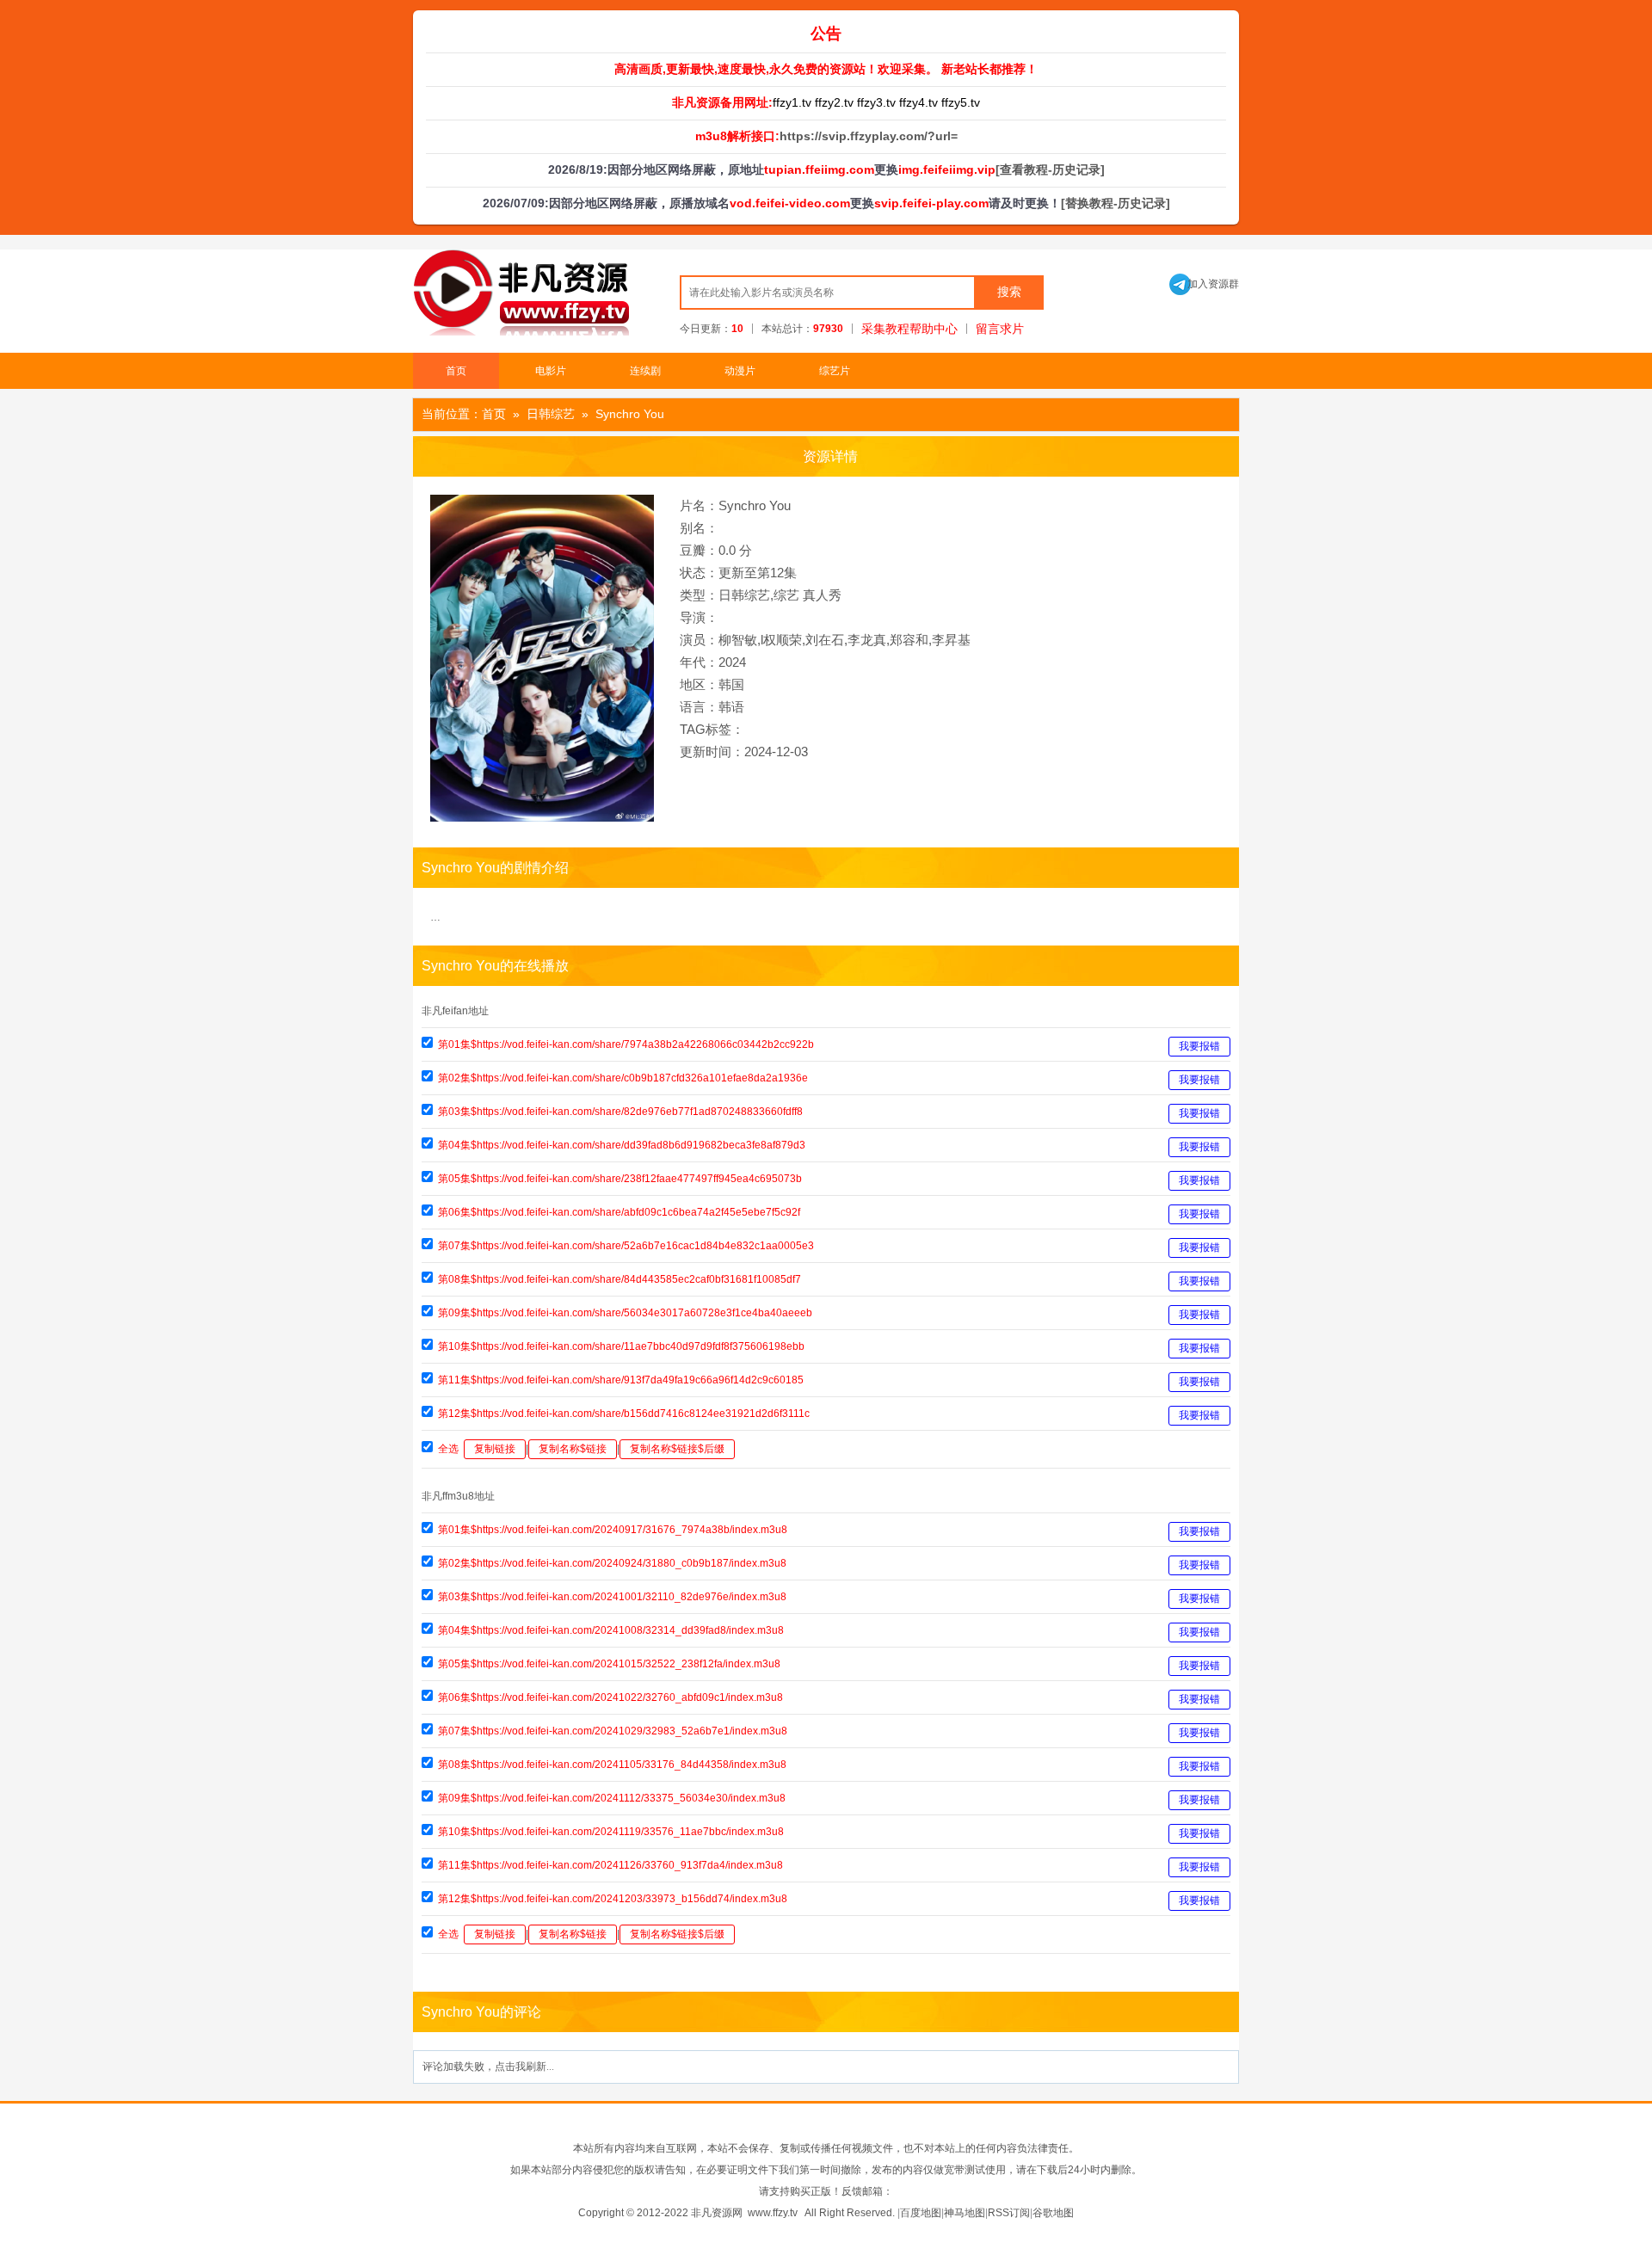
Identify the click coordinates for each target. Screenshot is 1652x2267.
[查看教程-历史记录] (1050, 169)
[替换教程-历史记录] (1116, 203)
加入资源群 (1204, 284)
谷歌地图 (1053, 2213)
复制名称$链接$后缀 (677, 1449)
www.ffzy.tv (773, 2213)
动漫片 (740, 371)
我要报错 (1199, 1046)
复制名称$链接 (573, 1449)
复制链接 (495, 1449)
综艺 (786, 595)
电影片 (551, 371)
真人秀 (822, 595)
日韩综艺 (551, 414)
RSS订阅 (1009, 2213)
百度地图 (921, 2213)
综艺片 (835, 371)
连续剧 (645, 371)
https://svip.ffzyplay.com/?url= (869, 136)
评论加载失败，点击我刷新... (488, 2067)
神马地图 (965, 2213)
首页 (456, 371)
